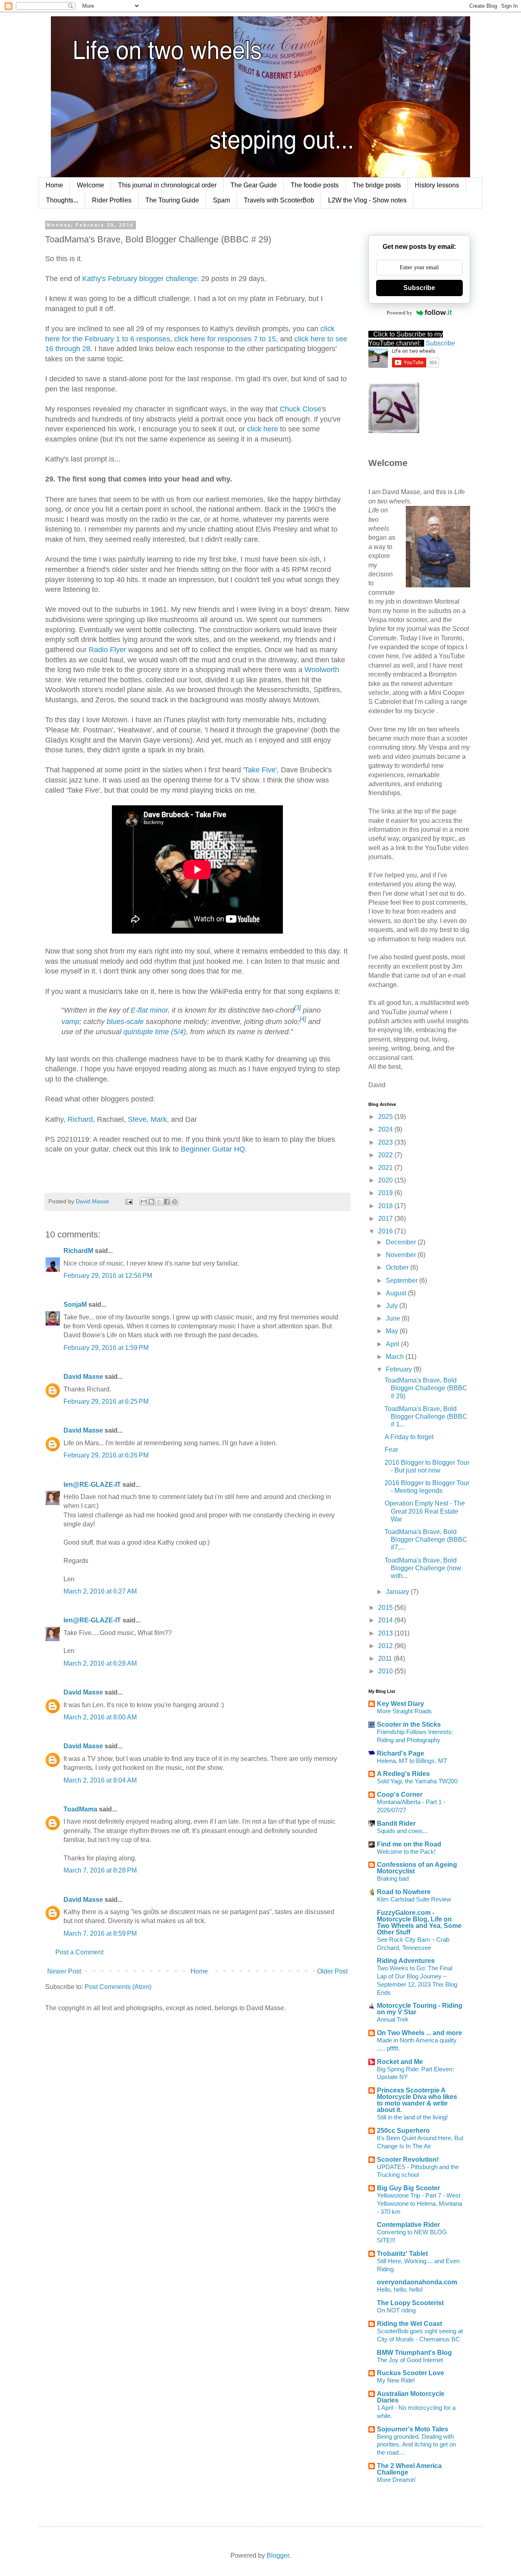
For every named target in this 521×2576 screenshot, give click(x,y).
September (403, 1280)
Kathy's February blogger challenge (140, 279)
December (402, 1242)
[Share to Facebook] (167, 1202)
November (402, 1255)
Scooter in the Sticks (409, 1724)
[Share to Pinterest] (175, 1202)
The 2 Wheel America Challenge (409, 2469)
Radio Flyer (107, 650)
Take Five (260, 770)
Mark (159, 1119)
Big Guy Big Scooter (408, 2188)
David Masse (83, 1377)
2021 (386, 1168)
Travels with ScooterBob (279, 200)
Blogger (278, 2555)
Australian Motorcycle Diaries (411, 2397)
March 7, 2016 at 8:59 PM (100, 1933)
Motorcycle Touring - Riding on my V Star (420, 2009)
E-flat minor (149, 1010)
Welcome (91, 185)
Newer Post (64, 1971)
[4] (303, 1019)
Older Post (332, 1971)
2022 (386, 1155)
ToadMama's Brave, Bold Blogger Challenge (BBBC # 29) (426, 1388)
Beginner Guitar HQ (213, 1149)
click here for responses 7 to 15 (225, 339)
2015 (386, 1608)
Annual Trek (393, 2019)
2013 (386, 1633)
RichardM (78, 1251)
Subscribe (419, 288)
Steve (137, 1119)
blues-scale (125, 1022)
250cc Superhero (403, 2131)
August (397, 1293)
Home (54, 185)
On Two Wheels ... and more (419, 2033)
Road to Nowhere (404, 1892)
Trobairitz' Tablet (402, 2254)
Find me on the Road (409, 1844)
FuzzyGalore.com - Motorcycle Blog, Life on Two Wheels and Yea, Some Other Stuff (419, 1922)
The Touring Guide (172, 200)
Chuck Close (300, 409)
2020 (386, 1180)
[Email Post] (128, 1201)
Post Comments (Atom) (118, 1987)
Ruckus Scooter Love (410, 2373)
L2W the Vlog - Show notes (367, 200)
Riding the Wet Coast (409, 2324)
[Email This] (144, 1202)
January (398, 1592)
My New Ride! (396, 2380)
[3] (298, 1008)
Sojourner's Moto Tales (413, 2429)
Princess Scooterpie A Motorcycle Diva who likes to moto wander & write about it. (417, 2100)
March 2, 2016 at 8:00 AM (100, 1717)
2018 (386, 1206)
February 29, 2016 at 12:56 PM (108, 1276)
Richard (80, 1119)
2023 (386, 1142)
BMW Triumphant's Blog (414, 2353)
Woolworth (322, 670)
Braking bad (393, 1878)
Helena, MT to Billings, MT (412, 1761)
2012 (386, 1646)
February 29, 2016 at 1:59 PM (106, 1348)
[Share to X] (159, 1202)
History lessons (437, 185)
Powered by (400, 313)
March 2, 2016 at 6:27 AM (100, 1591)
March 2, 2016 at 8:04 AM (100, 1780)
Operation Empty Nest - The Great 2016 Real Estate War (425, 1511)
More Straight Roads (404, 1711)
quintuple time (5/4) (155, 1032)
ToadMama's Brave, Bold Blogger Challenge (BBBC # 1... (426, 1417)
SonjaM (75, 1304)
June (394, 1318)
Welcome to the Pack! (406, 1852)
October (398, 1267)
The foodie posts (315, 185)
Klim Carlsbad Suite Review (414, 1899)
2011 (386, 1658)
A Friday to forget (409, 1437)
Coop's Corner (400, 1795)
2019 (386, 1193)
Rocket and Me (400, 2062)
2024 (386, 1129)
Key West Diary (401, 1704)
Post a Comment (79, 1952)
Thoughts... (62, 200)
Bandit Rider (396, 1823)
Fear (391, 1450)
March (396, 1357)
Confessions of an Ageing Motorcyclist (417, 1868)
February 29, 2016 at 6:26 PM (106, 1455)
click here (263, 429)
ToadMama (80, 1809)
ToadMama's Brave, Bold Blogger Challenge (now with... (423, 1568)
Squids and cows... (402, 1831)
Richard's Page (401, 1753)
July (393, 1306)
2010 (386, 1671)
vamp (70, 1022)
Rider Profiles (112, 200)
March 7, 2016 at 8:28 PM (100, 1870)
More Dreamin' (397, 2480)
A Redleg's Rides (403, 1774)
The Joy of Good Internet (410, 2360)
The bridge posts (377, 185)
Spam (221, 200)
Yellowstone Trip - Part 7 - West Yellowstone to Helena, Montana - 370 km (419, 2203)
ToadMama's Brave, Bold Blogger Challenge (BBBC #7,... (426, 1540)
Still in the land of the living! (412, 2117)
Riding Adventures (406, 1961)
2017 (386, 1219)
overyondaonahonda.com (417, 2282)
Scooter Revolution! (408, 2159)
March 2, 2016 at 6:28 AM (100, 1663)
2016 (386, 1231)
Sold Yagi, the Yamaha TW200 (417, 1781)
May (393, 1331)
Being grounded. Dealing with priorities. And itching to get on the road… (416, 2445)
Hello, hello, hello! (400, 2289)
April (393, 1344)
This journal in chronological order (167, 185)
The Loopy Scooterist (410, 2303)
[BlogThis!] (151, 1202)
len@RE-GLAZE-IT (92, 1485)
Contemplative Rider (408, 2225)
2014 (386, 1620)
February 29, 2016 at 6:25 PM (106, 1401)
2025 (386, 1117)
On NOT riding (396, 2310)
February (400, 1369)
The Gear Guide (254, 185)
